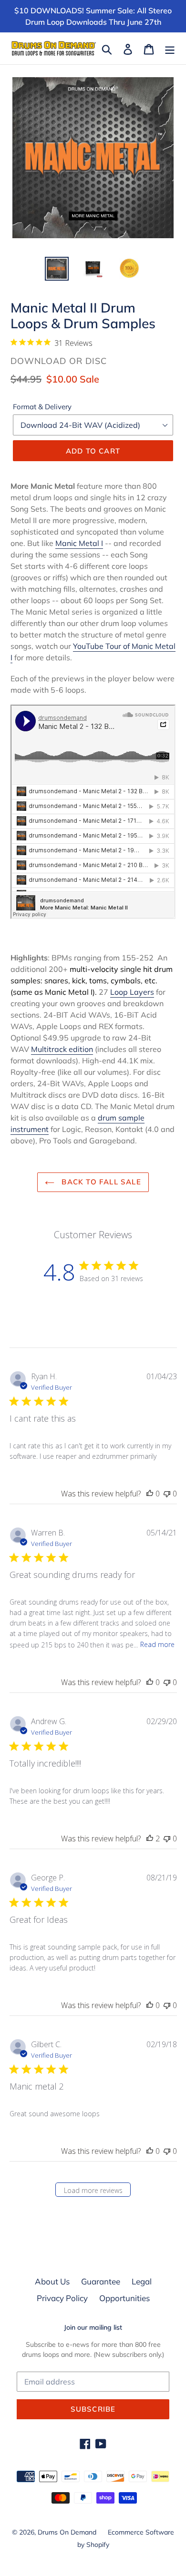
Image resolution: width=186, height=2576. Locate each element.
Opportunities (124, 2298)
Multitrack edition (62, 1049)
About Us (52, 2281)
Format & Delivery (42, 407)
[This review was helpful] (150, 1839)
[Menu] (170, 49)
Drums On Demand (67, 2532)
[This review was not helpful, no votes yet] (167, 1494)
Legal (142, 2281)
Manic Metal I (79, 543)
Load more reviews (93, 2190)
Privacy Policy (62, 2298)
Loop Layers (132, 992)
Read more (157, 1644)
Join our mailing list (93, 2328)
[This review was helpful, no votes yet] (150, 1494)
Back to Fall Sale (100, 1182)
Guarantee (101, 2281)
